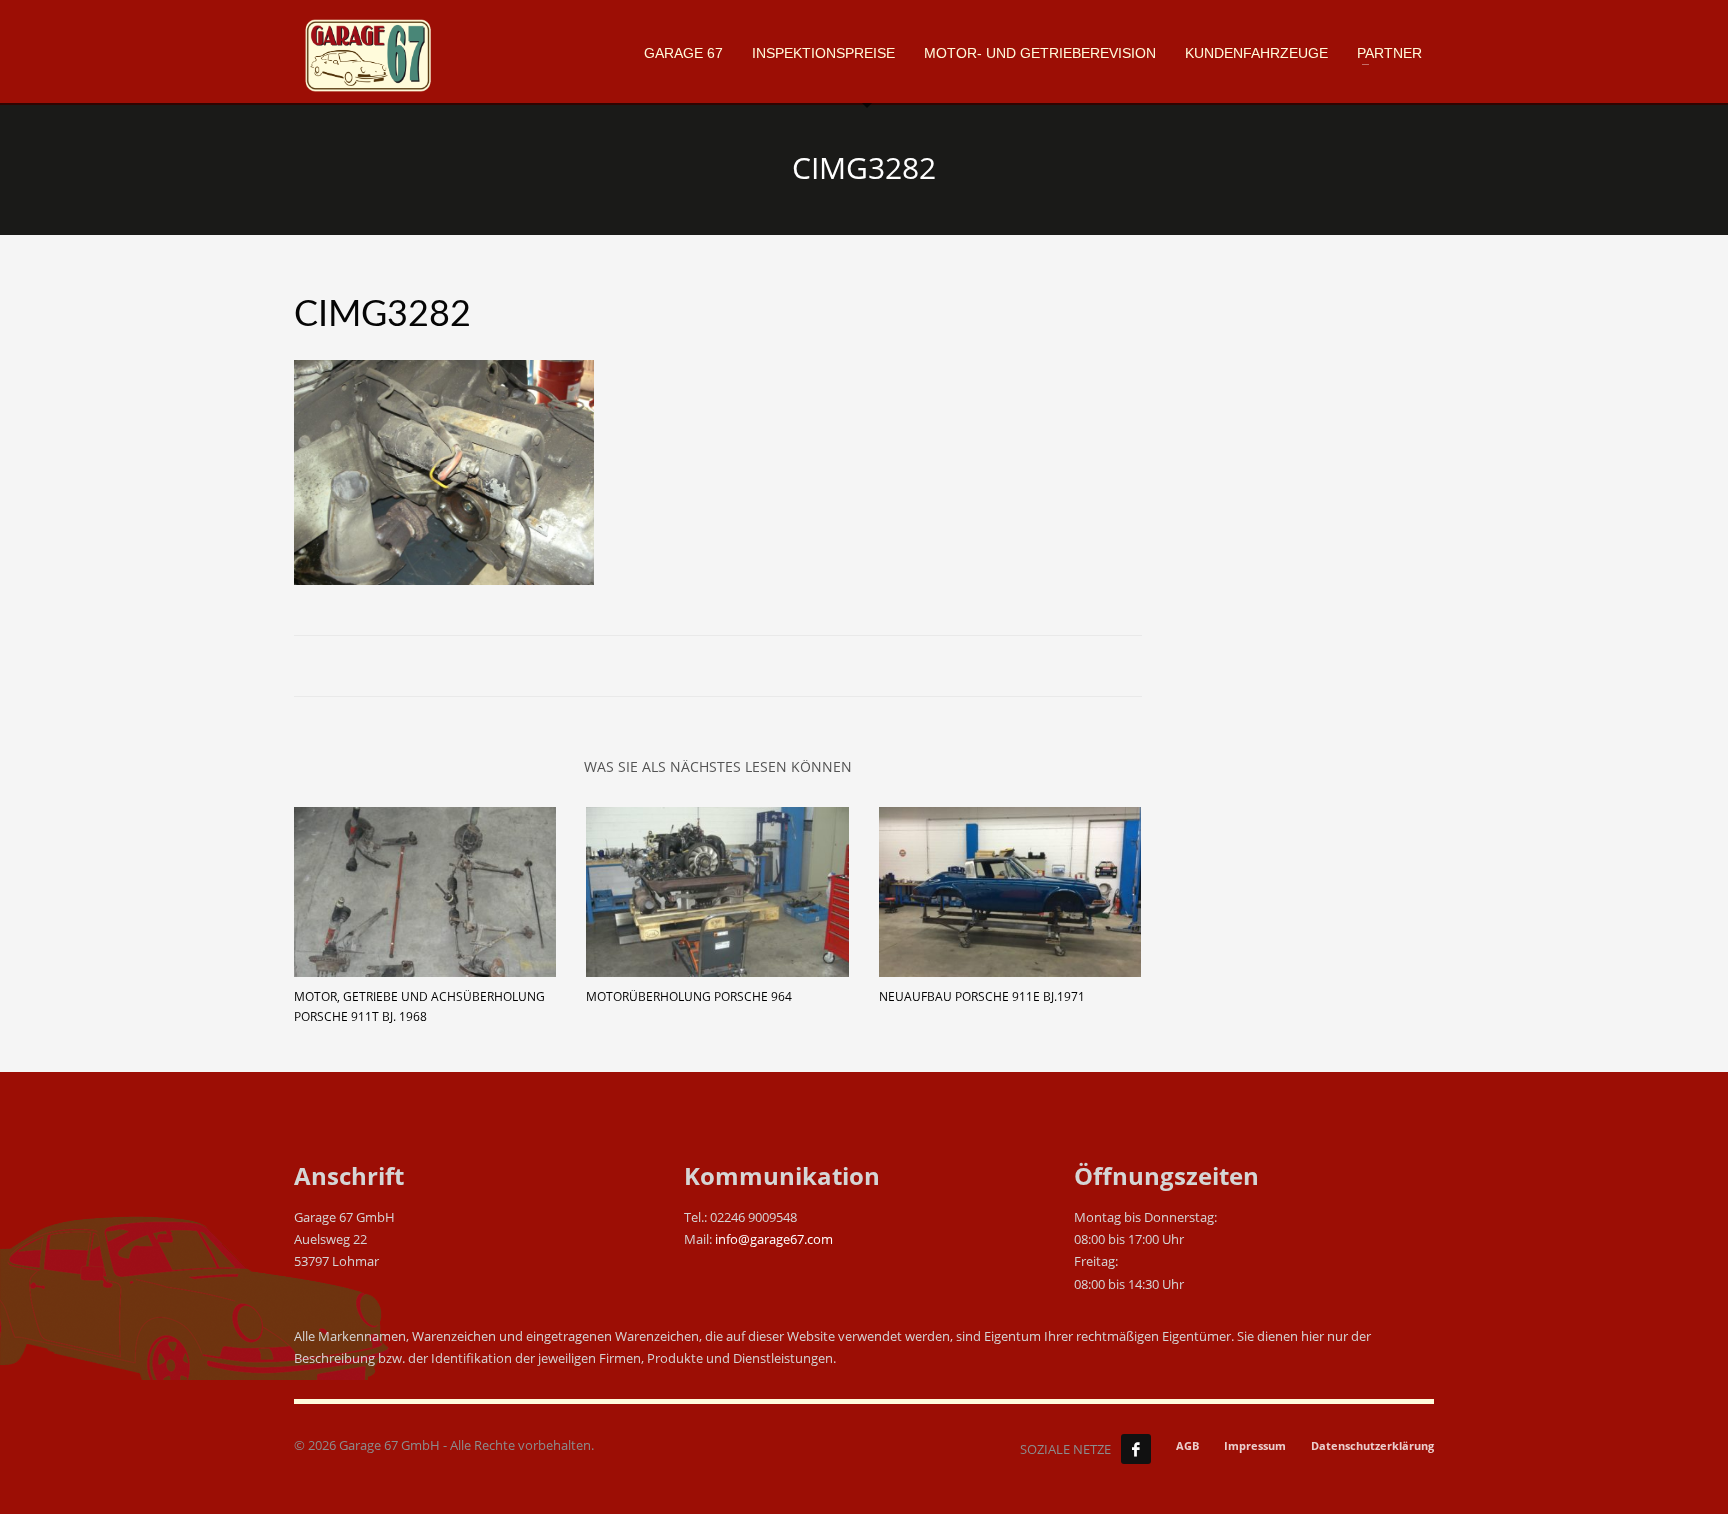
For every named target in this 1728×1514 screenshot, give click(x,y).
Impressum (1255, 1445)
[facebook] (1136, 1449)
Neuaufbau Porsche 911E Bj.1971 (982, 996)
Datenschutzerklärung (1372, 1445)
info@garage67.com (774, 1239)
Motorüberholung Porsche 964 (689, 996)
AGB (1187, 1445)
